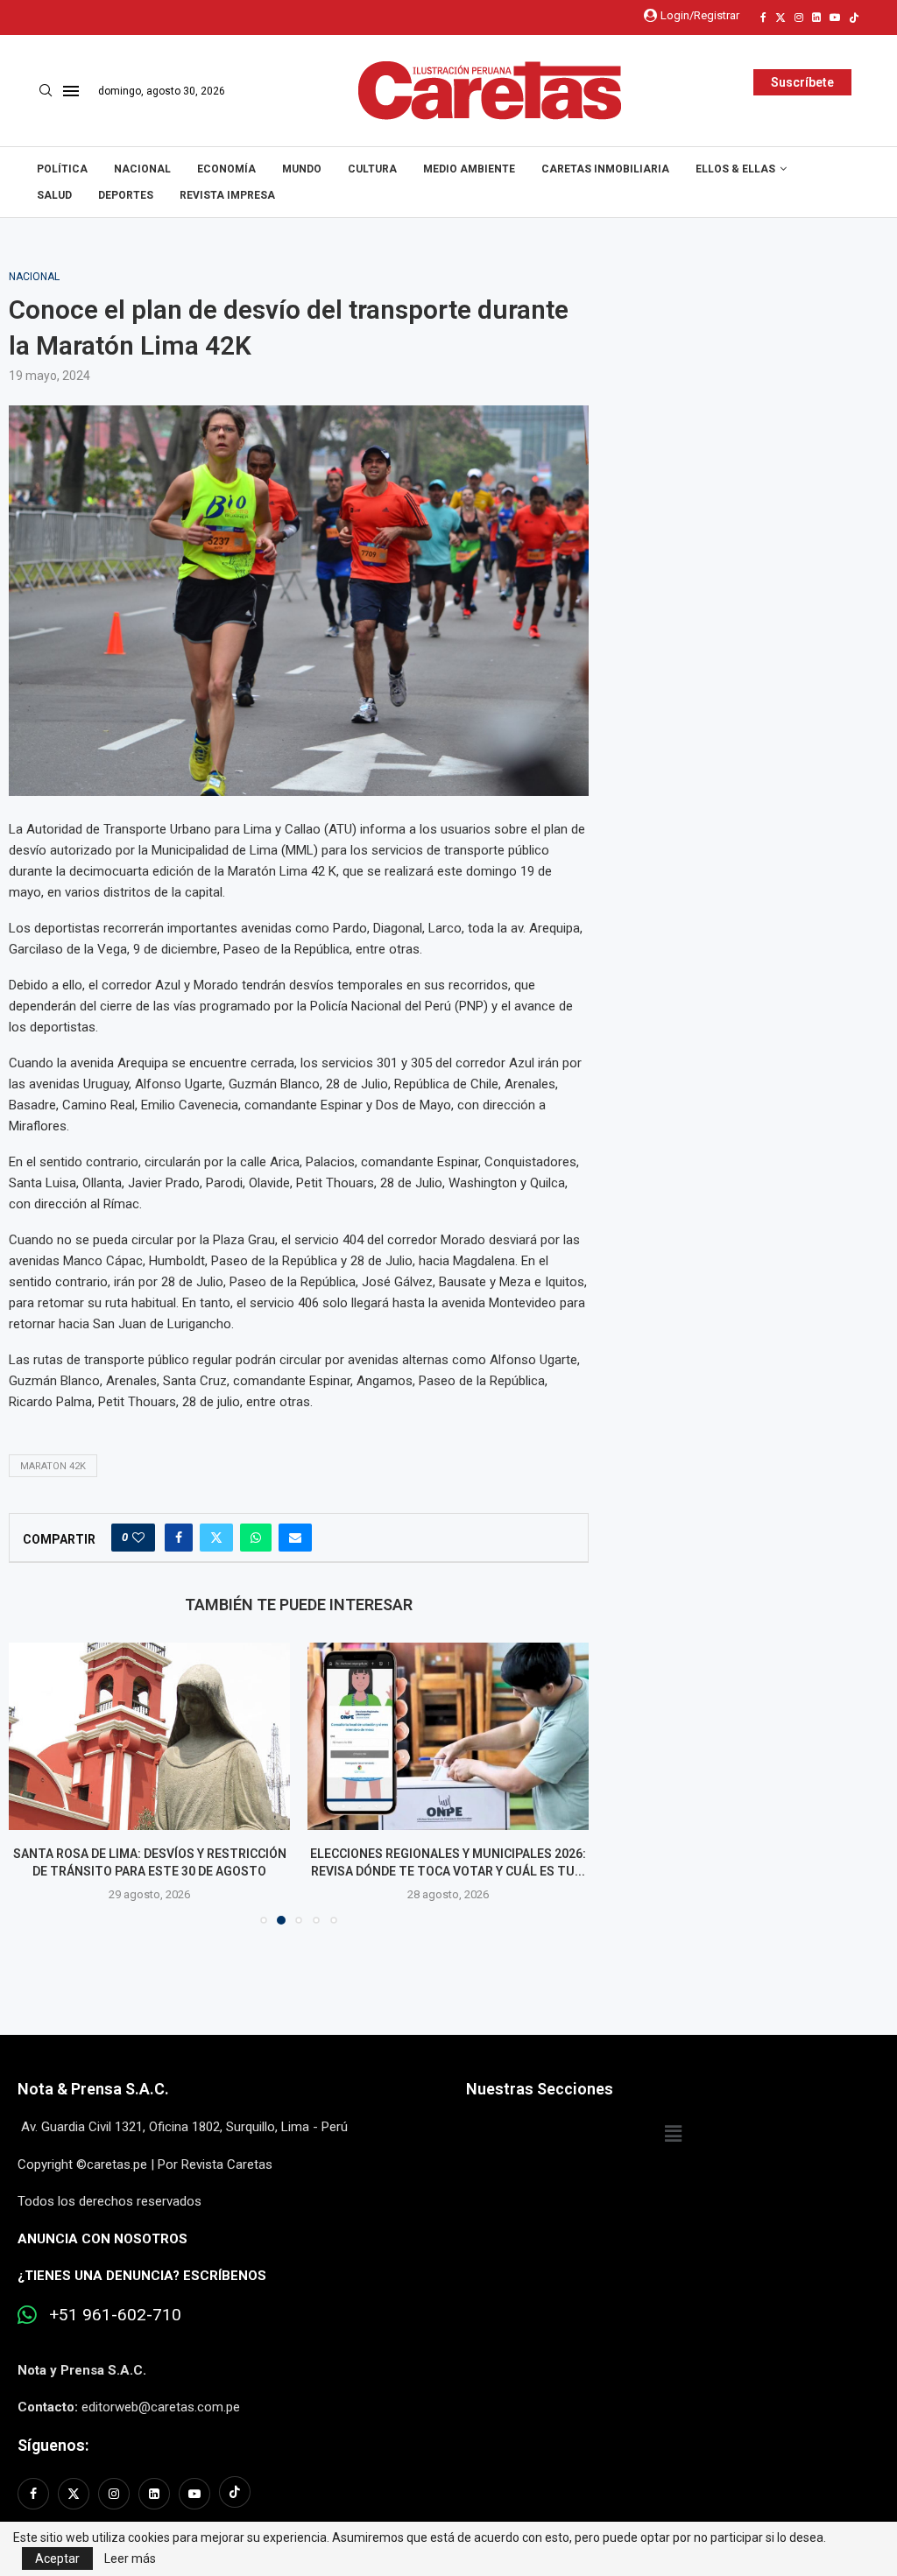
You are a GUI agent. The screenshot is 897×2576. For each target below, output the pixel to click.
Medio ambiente (469, 169)
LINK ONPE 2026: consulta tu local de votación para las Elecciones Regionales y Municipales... (451, 1872)
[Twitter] (780, 18)
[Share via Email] (295, 1538)
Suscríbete (802, 82)
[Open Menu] (71, 91)
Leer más (130, 2558)
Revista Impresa (227, 195)
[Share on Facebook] (179, 1538)
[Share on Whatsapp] (256, 1538)
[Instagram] (799, 18)
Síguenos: (53, 2463)
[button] (32, 1791)
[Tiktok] (854, 18)
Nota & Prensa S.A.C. (93, 2107)
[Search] (46, 91)
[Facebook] (763, 18)
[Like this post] (138, 1538)
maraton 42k (53, 1466)
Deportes (126, 195)
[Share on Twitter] (216, 1538)
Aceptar (57, 2558)
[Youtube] (835, 18)
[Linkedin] (816, 18)
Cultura (372, 169)
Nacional (142, 169)
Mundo (302, 169)
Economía (226, 169)
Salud (54, 195)
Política (62, 169)
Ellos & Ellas (735, 169)
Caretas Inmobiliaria (605, 169)
